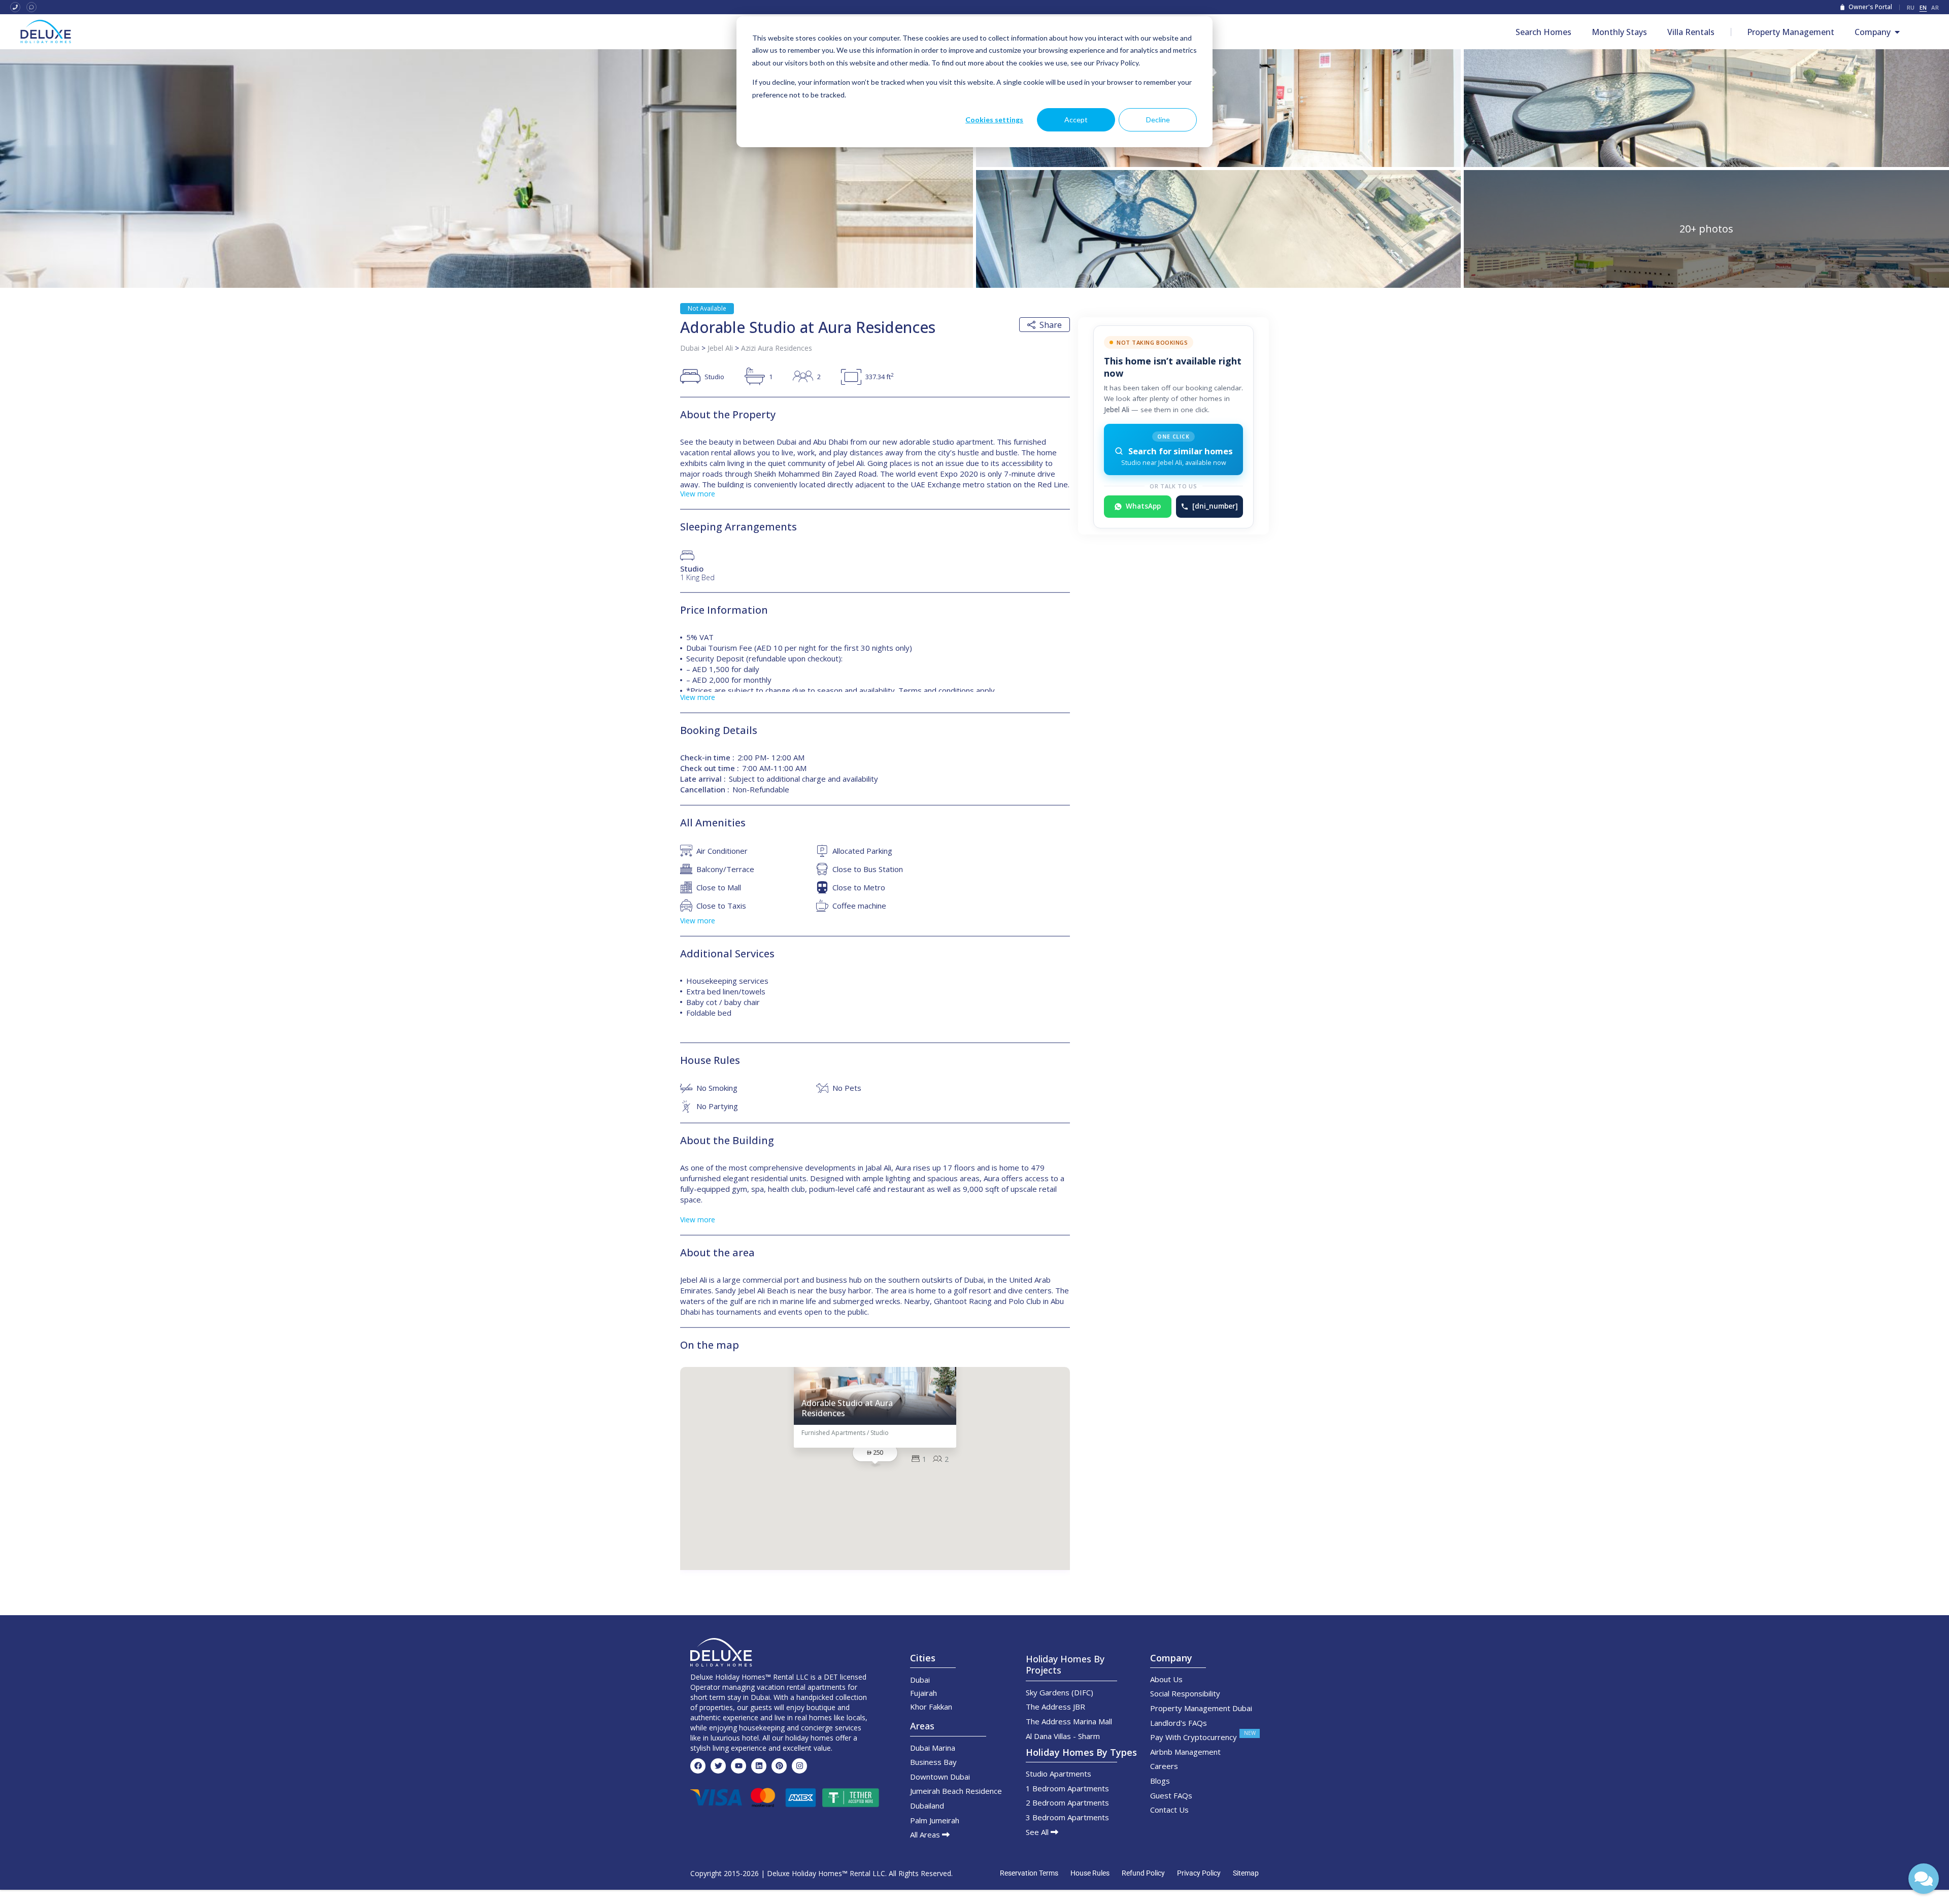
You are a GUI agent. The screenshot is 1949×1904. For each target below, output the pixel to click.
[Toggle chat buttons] (1924, 1879)
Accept (1076, 120)
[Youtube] (738, 1766)
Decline (1158, 120)
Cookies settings (994, 120)
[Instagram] (799, 1766)
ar (1935, 7)
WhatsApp (1143, 506)
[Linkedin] (759, 1766)
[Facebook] (698, 1766)
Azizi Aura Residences (777, 348)
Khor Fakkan (931, 1707)
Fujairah (923, 1693)
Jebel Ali (720, 348)
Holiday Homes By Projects (1065, 1664)
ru (1911, 7)
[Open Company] (1897, 32)
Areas (922, 1726)
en (1923, 7)
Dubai (690, 348)
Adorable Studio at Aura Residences (847, 1408)
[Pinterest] (779, 1766)
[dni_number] (1215, 506)
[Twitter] (718, 1766)
